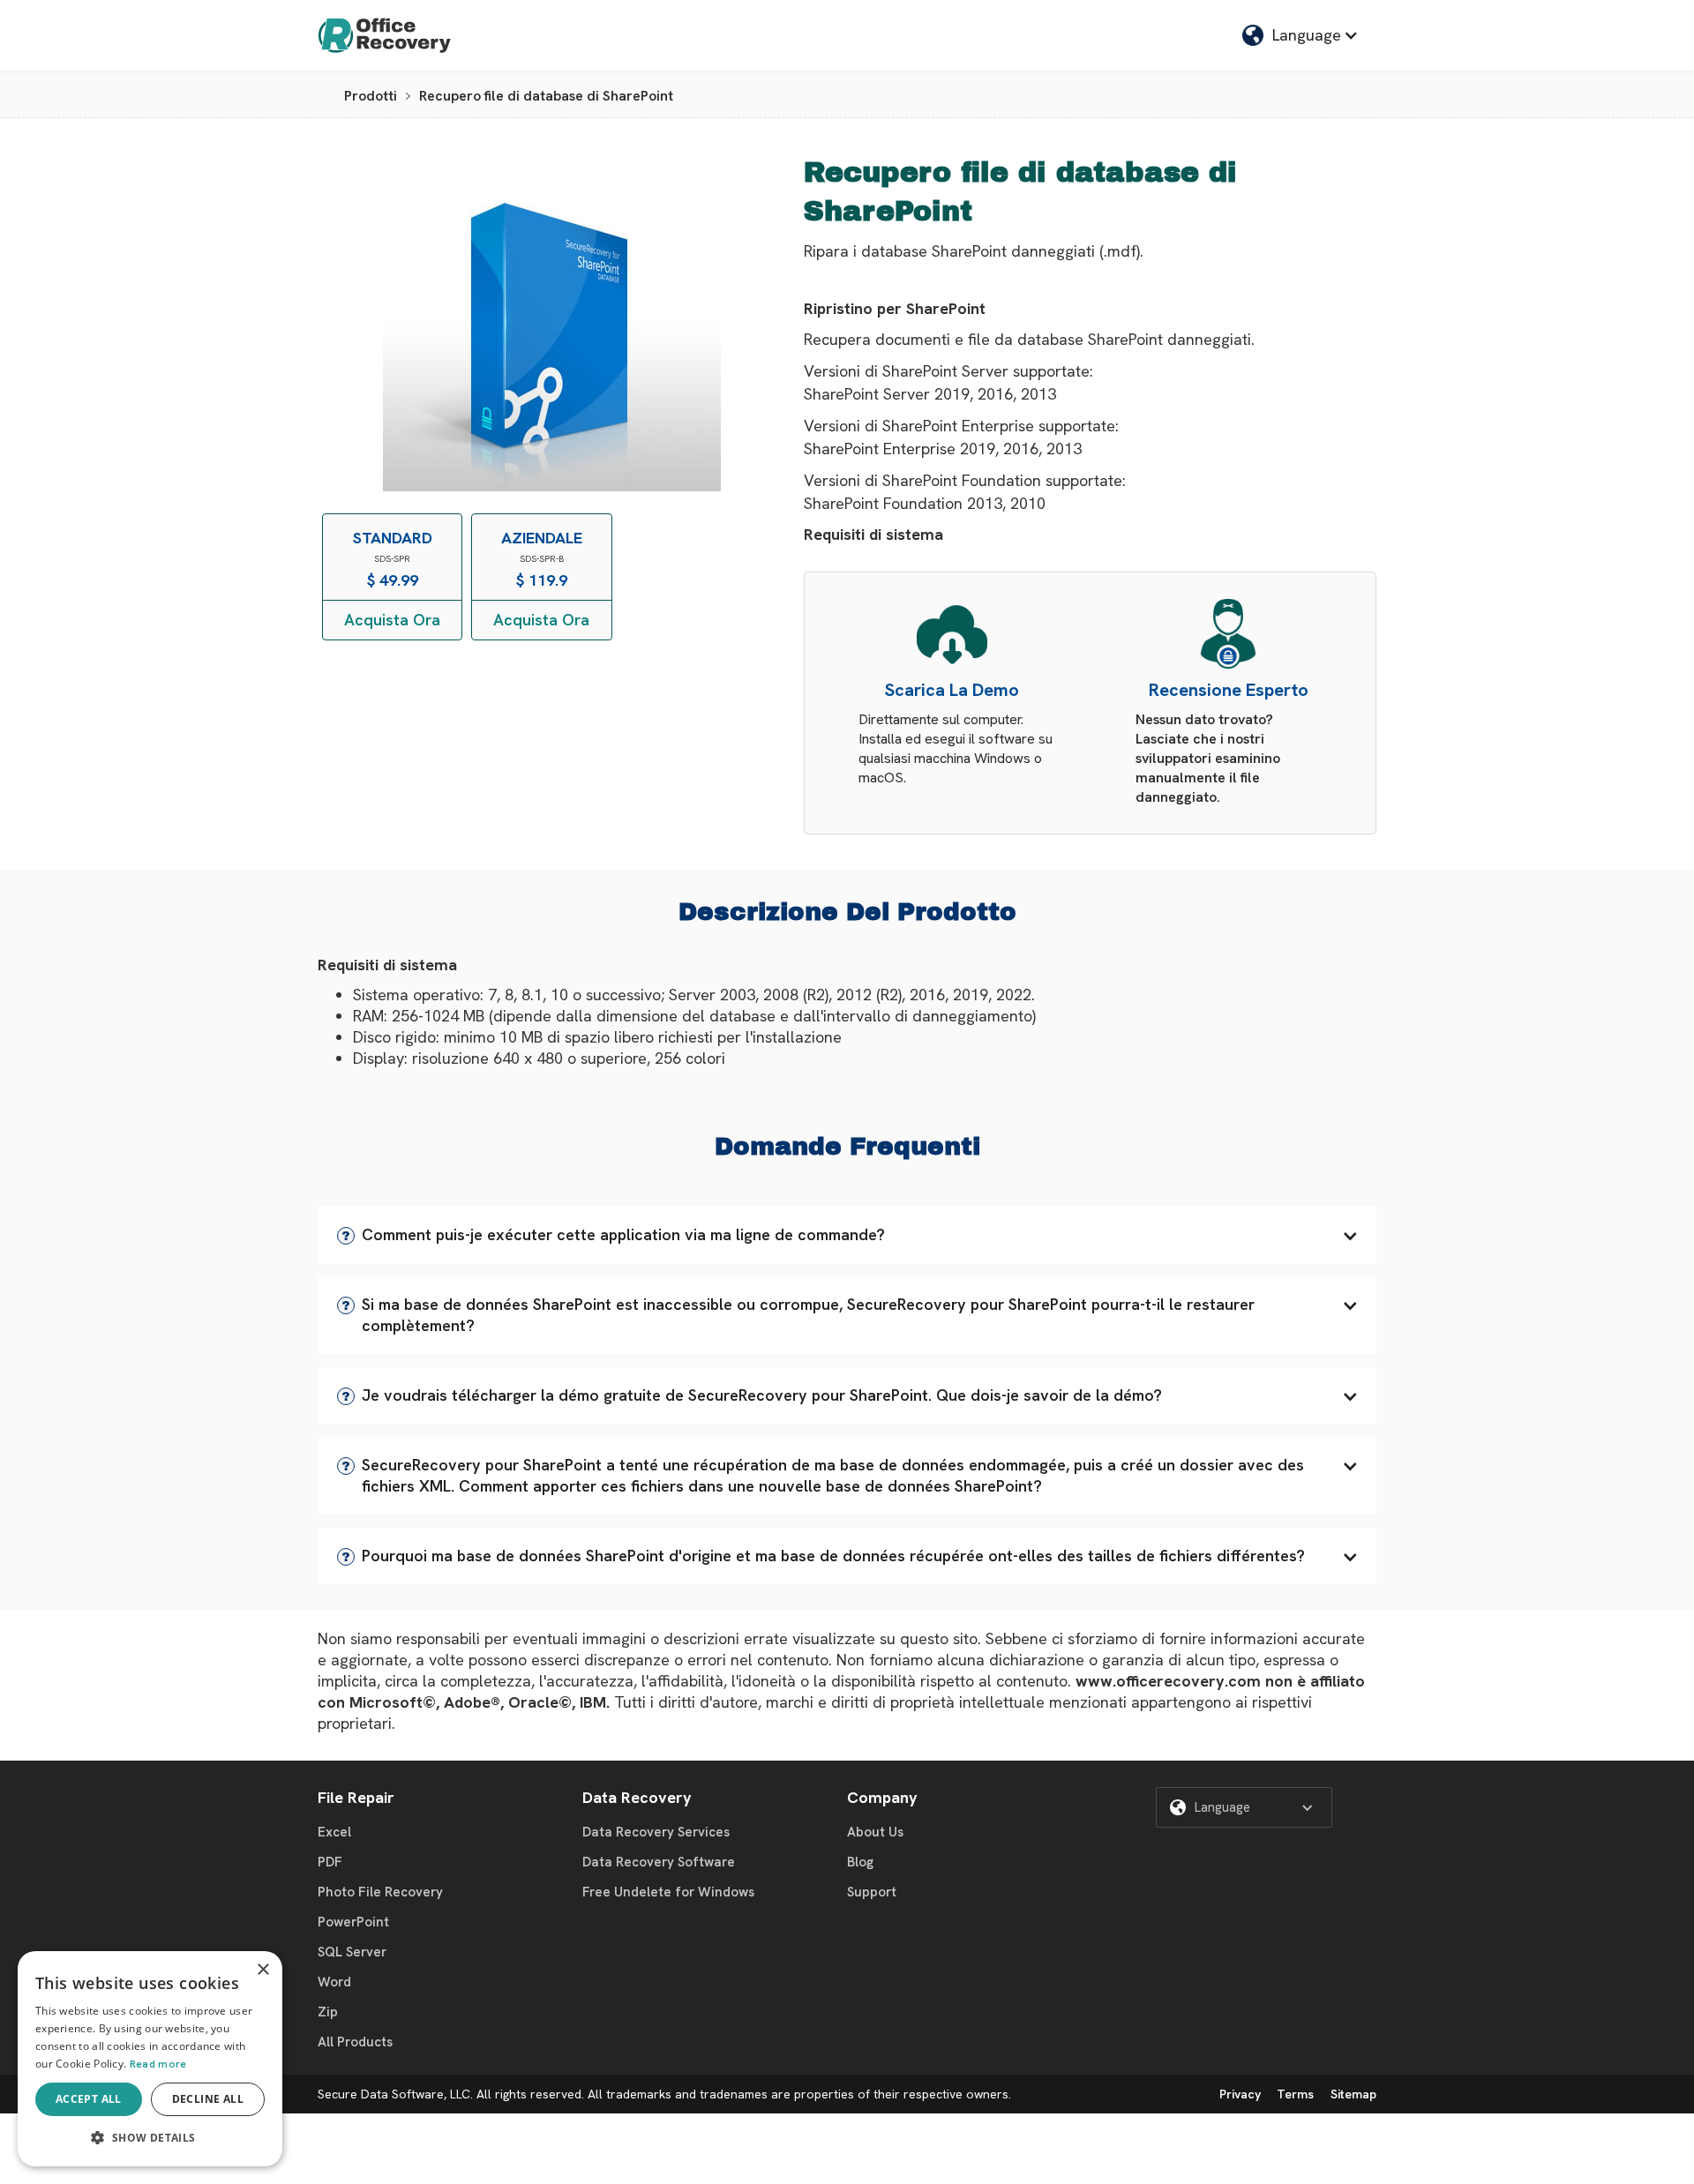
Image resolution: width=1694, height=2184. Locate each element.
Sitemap (1353, 2094)
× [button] (262, 1970)
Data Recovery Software (659, 1862)
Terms (1295, 2094)
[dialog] (150, 2059)
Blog (860, 1862)
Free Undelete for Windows (668, 1892)
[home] (385, 35)
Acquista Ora (392, 620)
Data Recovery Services (656, 1832)
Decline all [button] (208, 2099)
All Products (355, 2042)
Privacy (1240, 2094)
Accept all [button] (89, 2099)
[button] (847, 1235)
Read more (158, 2064)
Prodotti (371, 96)
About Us (875, 1832)
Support (872, 1892)
